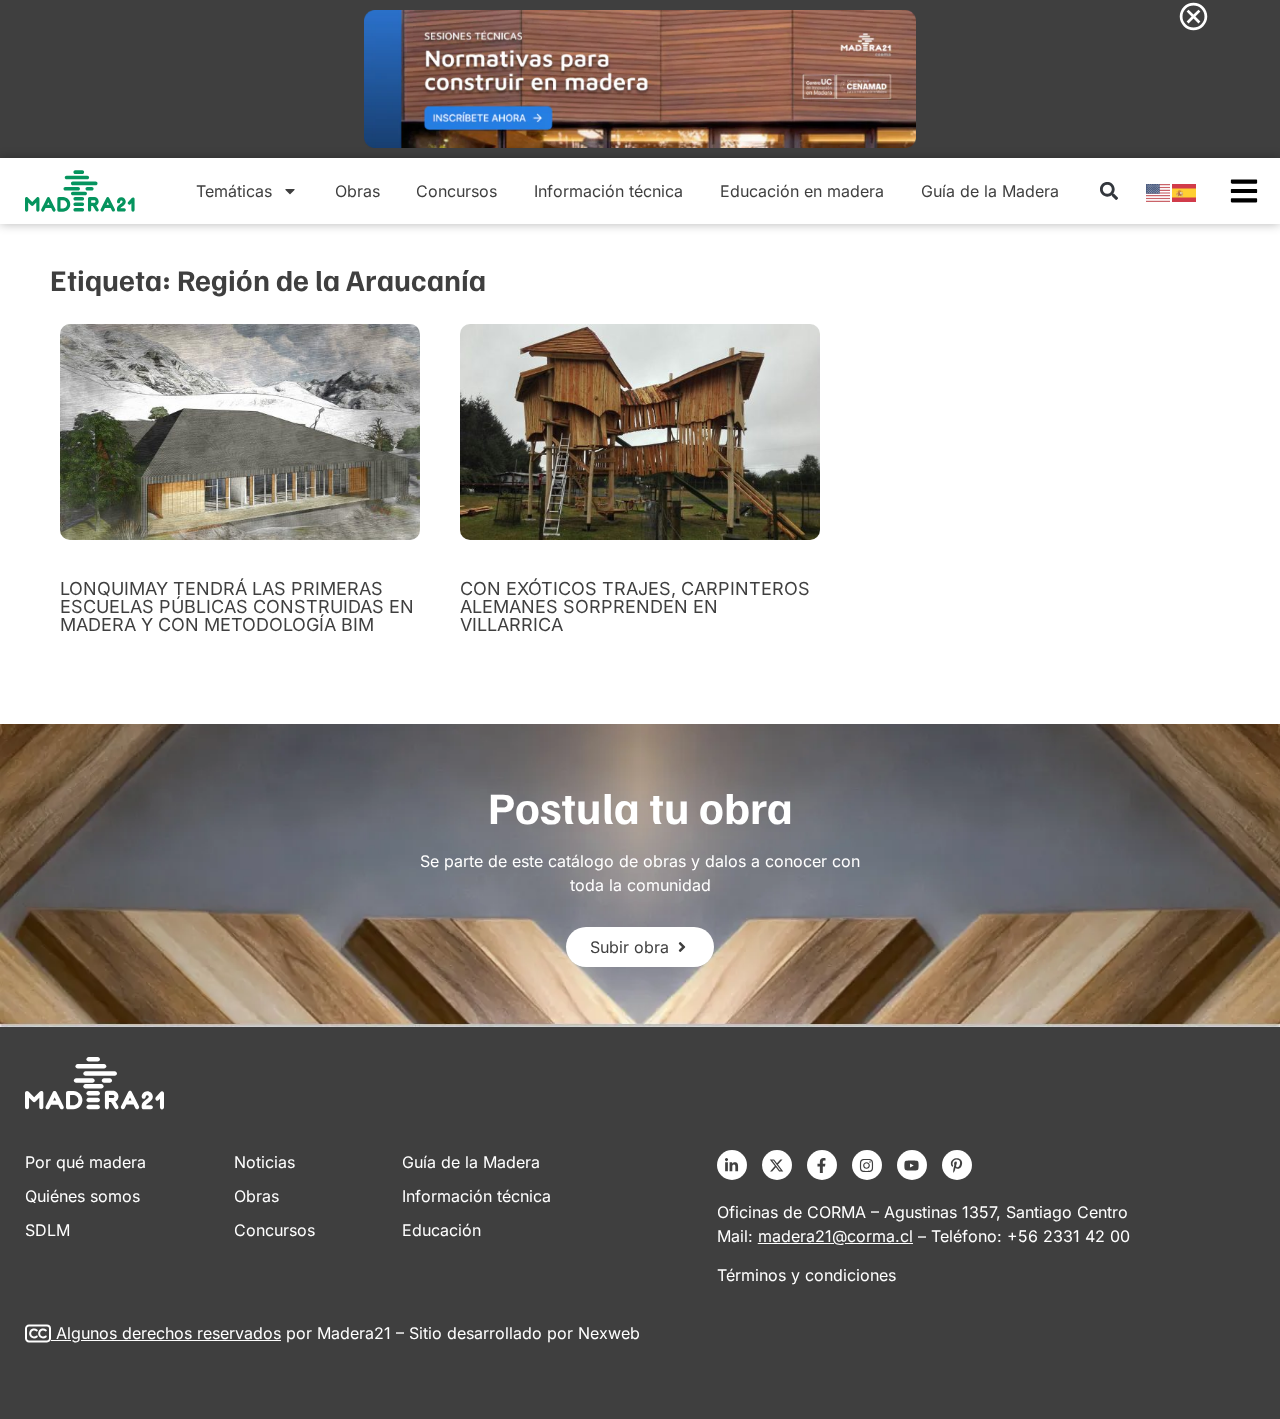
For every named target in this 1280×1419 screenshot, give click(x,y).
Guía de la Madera (990, 191)
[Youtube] (912, 1165)
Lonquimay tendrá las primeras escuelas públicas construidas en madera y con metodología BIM (237, 606)
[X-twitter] (777, 1165)
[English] (1159, 191)
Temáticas (234, 191)
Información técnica (608, 191)
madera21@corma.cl (835, 1236)
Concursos (456, 191)
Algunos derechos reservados (168, 1333)
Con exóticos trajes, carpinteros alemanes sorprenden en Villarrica (635, 606)
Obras (357, 191)
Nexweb (609, 1333)
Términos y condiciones (806, 1275)
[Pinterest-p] (957, 1165)
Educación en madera (802, 191)
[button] (1108, 191)
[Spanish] (1185, 191)
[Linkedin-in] (732, 1165)
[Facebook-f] (822, 1165)
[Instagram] (867, 1165)
